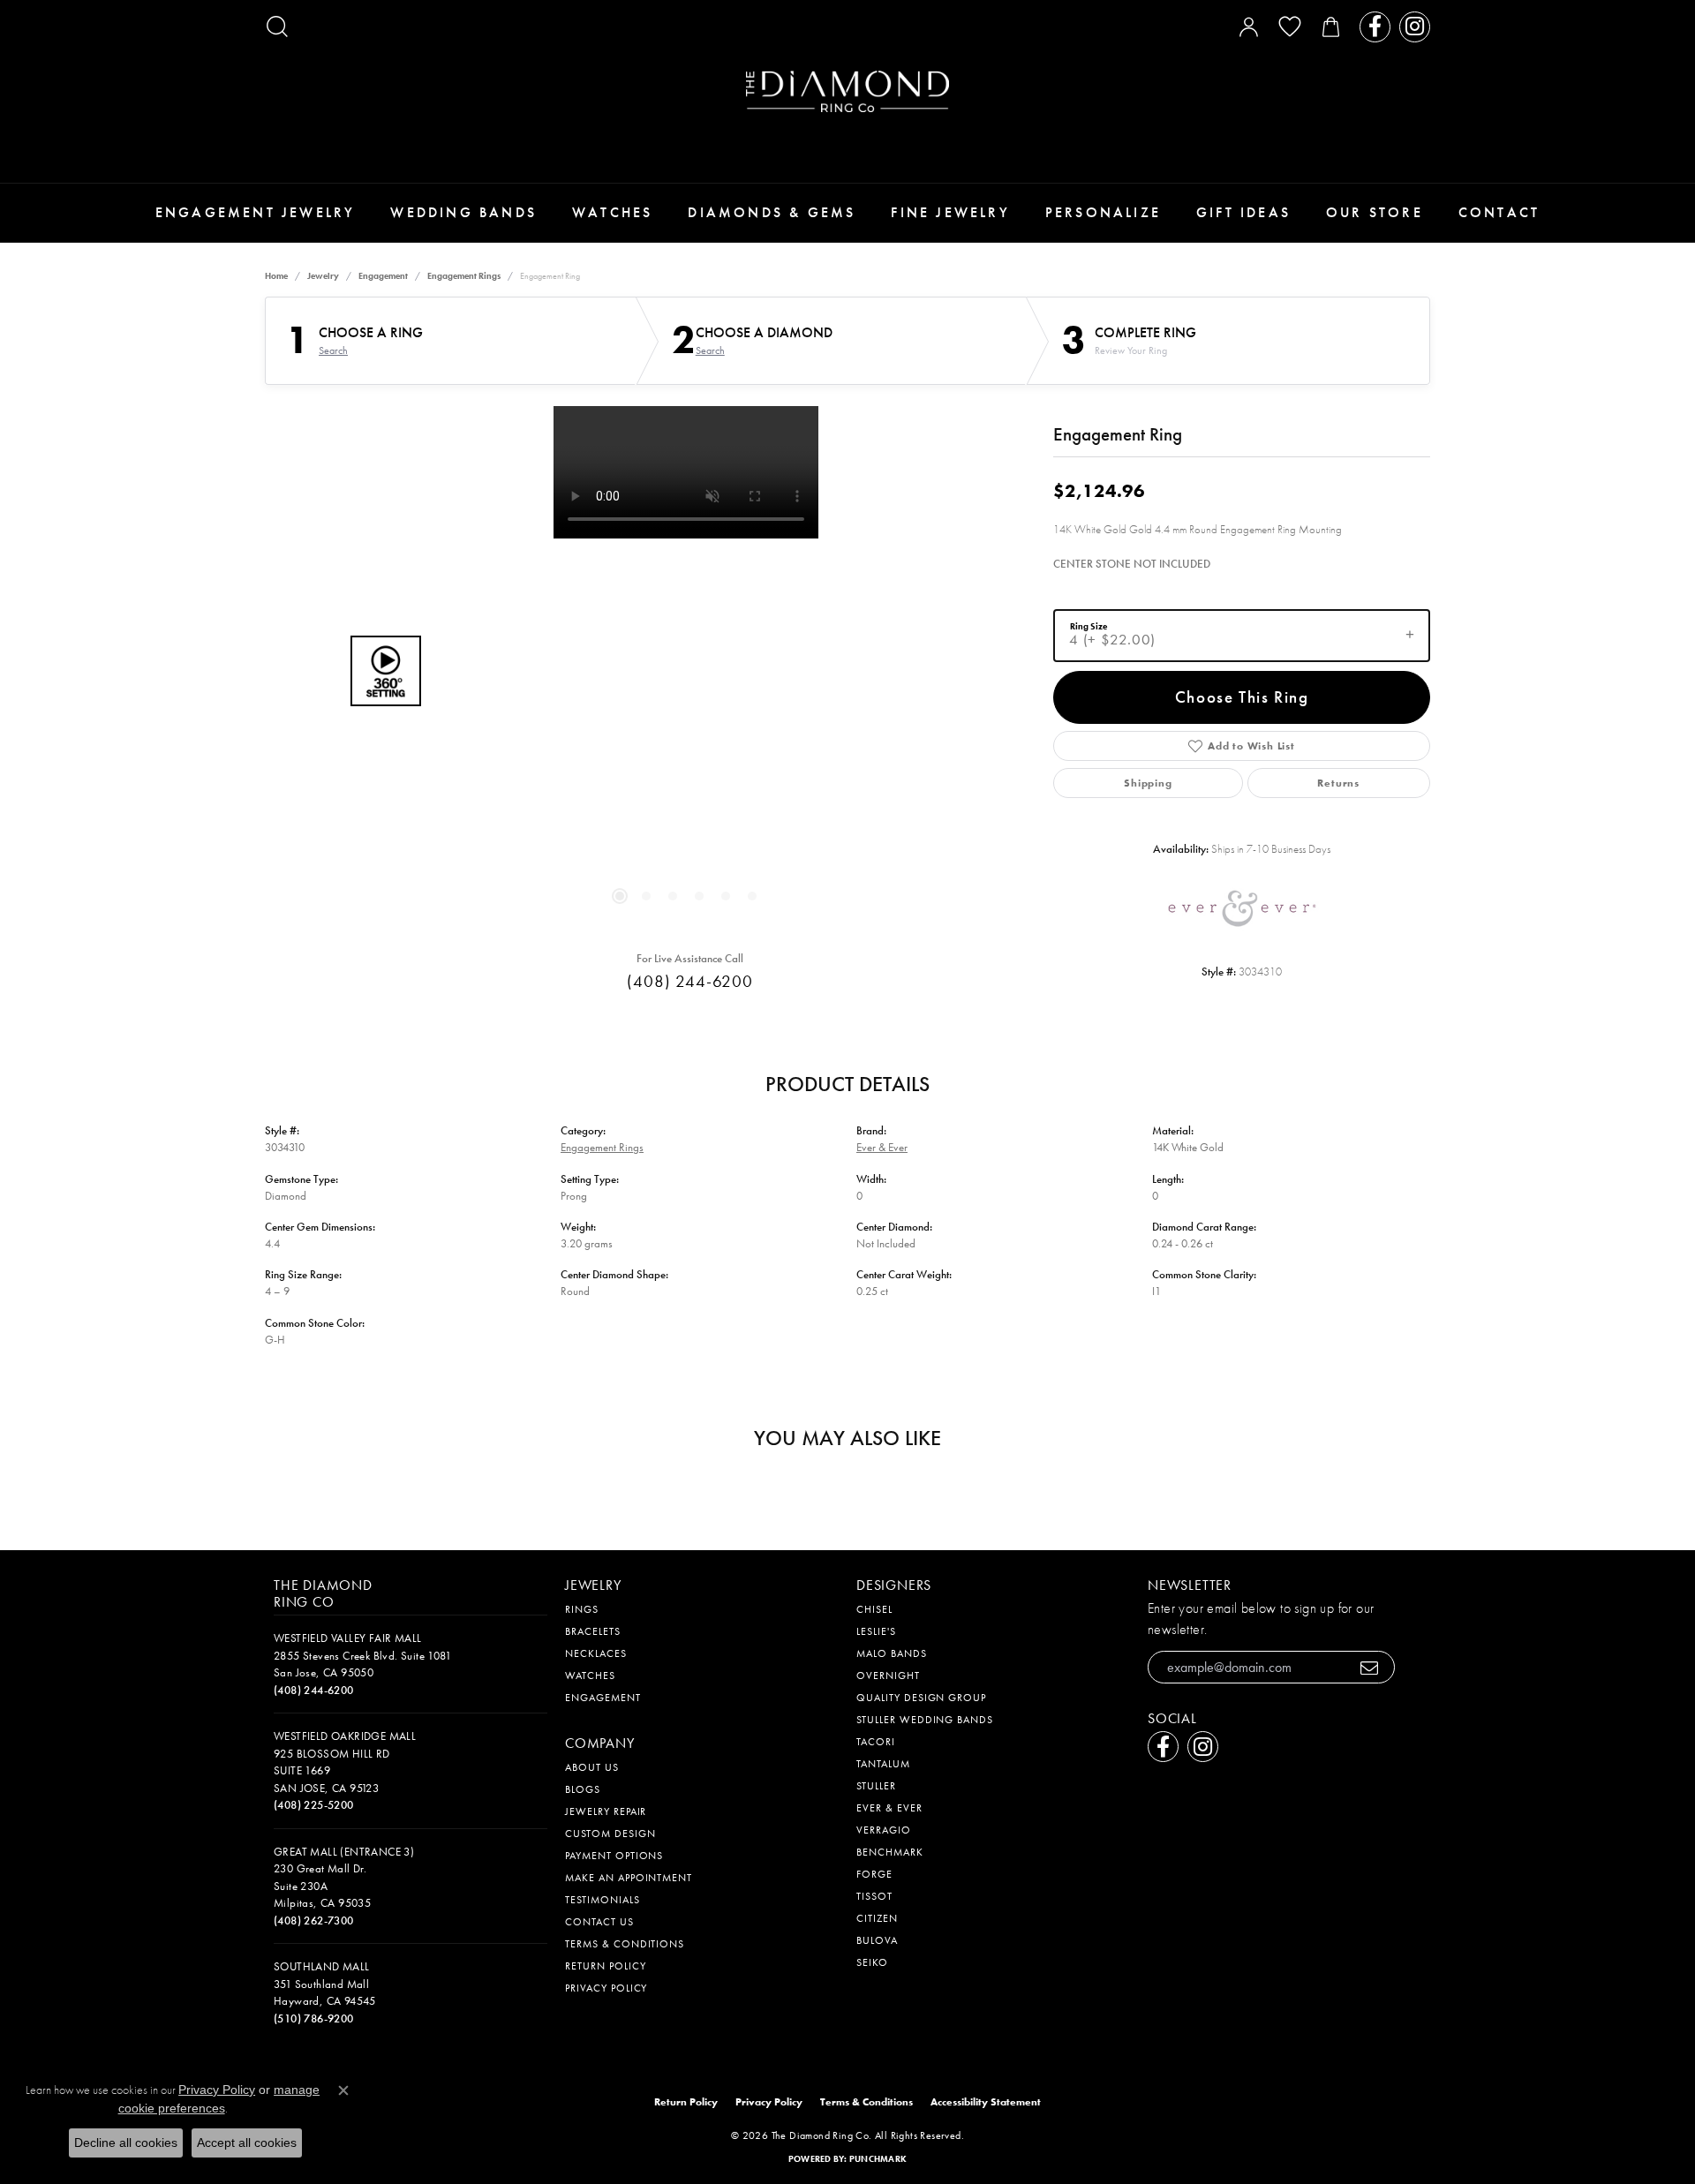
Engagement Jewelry (256, 212)
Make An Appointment (629, 1878)
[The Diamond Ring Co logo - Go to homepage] (847, 91)
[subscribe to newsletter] (1370, 1667)
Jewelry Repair (606, 1811)
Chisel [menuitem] (874, 1609)
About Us (592, 1767)
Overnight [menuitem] (888, 1676)
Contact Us (599, 1922)
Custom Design (610, 1834)
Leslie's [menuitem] (876, 1631)
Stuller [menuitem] (876, 1786)
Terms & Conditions (625, 1944)
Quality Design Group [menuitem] (921, 1698)
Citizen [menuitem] (877, 1918)
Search (333, 350)
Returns (1338, 783)
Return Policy (605, 1966)
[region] (686, 671)
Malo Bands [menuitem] (892, 1653)
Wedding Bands (463, 212)
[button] (277, 26)
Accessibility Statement (986, 2102)
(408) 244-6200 (690, 981)
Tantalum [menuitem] (883, 1764)
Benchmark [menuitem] (890, 1852)
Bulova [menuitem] (877, 1940)
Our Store (1375, 212)
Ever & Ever (882, 1147)
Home (276, 276)
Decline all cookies (126, 2143)
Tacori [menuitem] (876, 1742)
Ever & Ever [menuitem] (889, 1808)
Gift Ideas (1243, 212)
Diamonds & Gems (772, 212)
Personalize (1103, 212)
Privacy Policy (606, 1988)
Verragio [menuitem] (884, 1830)
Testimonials (603, 1900)
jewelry (323, 276)
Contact (1499, 212)
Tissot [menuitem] (874, 1896)
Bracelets (593, 1631)
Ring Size (1089, 625)
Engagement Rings (464, 276)
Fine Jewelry (950, 212)
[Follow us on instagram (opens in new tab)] (1415, 27)
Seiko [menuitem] (872, 1962)
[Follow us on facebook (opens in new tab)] (1375, 27)
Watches (612, 212)
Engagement (383, 276)
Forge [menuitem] (874, 1874)
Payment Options (614, 1856)
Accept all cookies (247, 2143)
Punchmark (878, 2159)
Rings (582, 1609)
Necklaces (596, 1653)
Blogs (583, 1789)
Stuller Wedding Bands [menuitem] (925, 1720)
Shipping (1148, 783)
